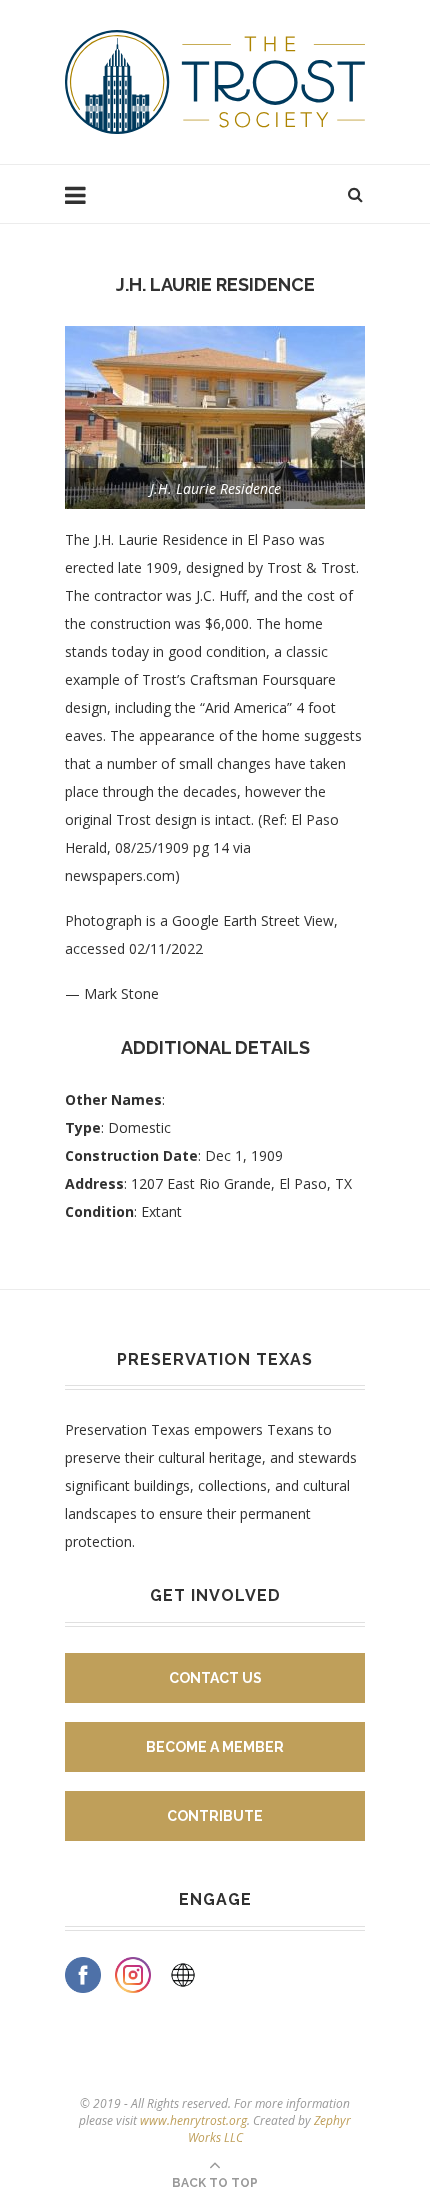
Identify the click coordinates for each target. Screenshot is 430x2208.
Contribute (215, 1816)
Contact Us (215, 1678)
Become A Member (215, 1747)
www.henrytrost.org (193, 2120)
